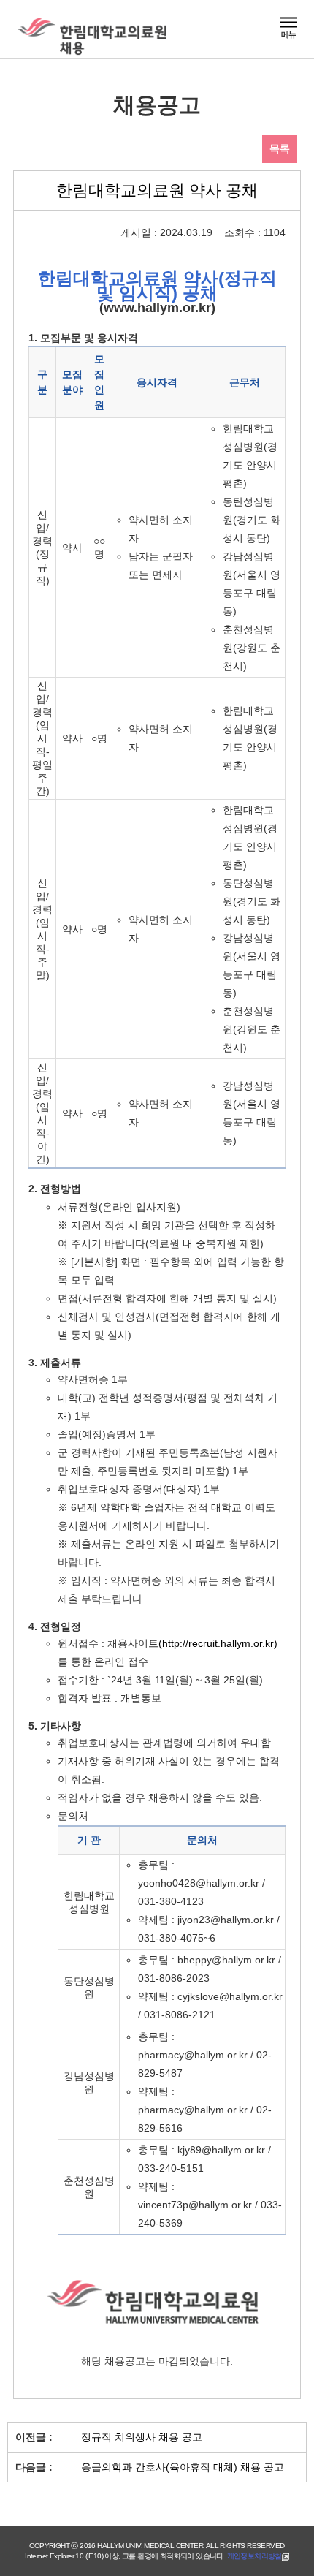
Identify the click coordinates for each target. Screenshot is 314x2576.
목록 (280, 148)
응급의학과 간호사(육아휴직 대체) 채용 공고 (183, 2467)
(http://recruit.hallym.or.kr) (218, 1643)
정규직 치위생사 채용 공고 (142, 2437)
